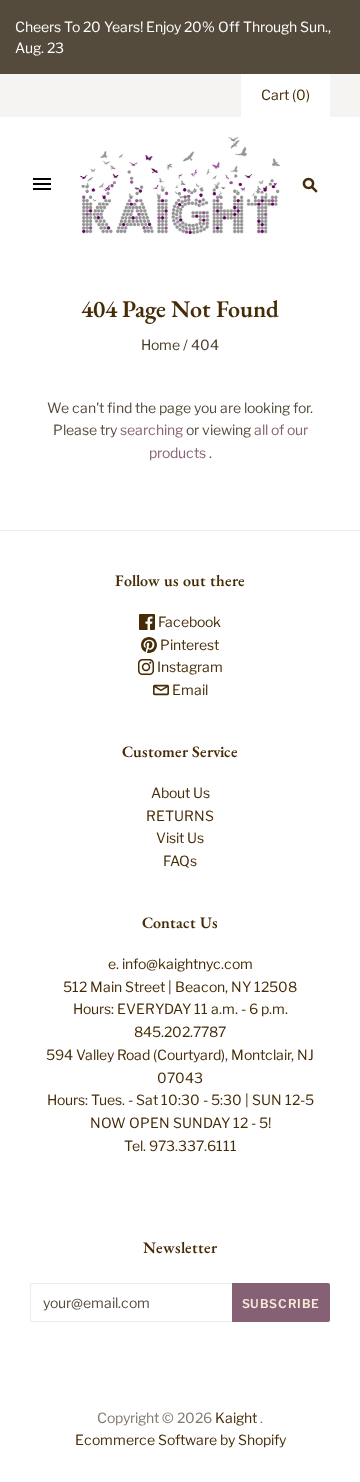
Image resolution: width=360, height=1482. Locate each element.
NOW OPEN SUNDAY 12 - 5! (180, 1122)
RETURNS (180, 815)
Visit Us (180, 837)
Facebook (188, 621)
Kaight (236, 1417)
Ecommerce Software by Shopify (180, 1439)
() (285, 94)
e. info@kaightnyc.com (180, 963)
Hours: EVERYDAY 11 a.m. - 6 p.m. (180, 1008)
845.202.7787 (180, 1031)
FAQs (180, 860)
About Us (180, 792)
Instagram (188, 666)
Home (160, 344)
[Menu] (42, 185)
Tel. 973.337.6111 (180, 1145)
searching (151, 429)
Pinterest (188, 644)
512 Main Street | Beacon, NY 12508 (180, 986)
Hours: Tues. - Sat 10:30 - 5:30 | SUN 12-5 (180, 1099)
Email (188, 689)
